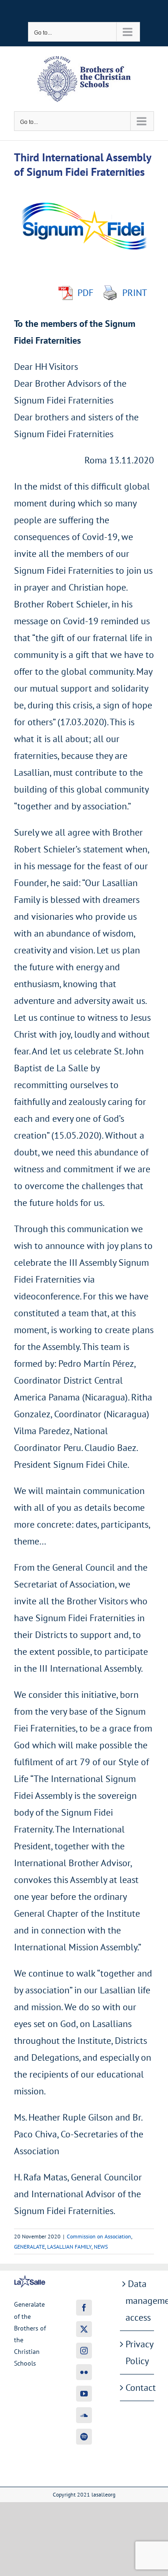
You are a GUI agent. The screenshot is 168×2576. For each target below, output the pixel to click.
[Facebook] (84, 2308)
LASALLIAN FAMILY (69, 2247)
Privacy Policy (137, 2352)
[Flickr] (84, 2372)
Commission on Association (99, 2236)
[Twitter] (84, 2329)
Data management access (137, 2301)
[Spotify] (84, 2437)
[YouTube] (84, 2394)
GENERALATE (29, 2247)
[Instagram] (84, 2351)
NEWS (101, 2247)
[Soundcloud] (84, 2415)
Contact (137, 2388)
